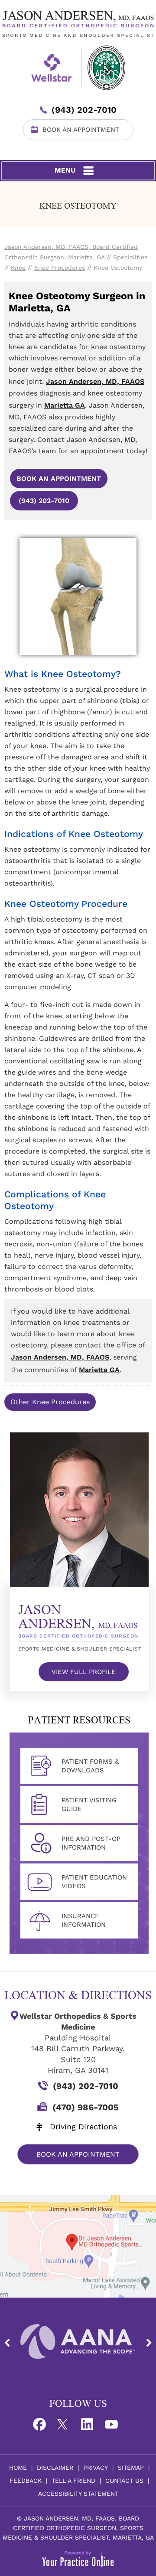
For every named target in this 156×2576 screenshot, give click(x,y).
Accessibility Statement (78, 2494)
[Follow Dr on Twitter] (66, 2427)
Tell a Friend (73, 2481)
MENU (65, 170)
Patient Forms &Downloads (90, 1766)
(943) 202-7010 (84, 110)
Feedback (26, 2481)
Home (18, 2468)
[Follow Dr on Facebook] (42, 2427)
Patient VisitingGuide (89, 1805)
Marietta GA (65, 405)
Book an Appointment (59, 479)
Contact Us (124, 2481)
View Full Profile (84, 1672)
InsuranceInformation (84, 1920)
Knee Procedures (60, 268)
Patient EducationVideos (94, 1882)
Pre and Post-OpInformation (91, 1843)
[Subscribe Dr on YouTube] (114, 2427)
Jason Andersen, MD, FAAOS (95, 381)
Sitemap (131, 2468)
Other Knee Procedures (50, 1402)
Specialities (130, 257)
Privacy (96, 2468)
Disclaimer (55, 2468)
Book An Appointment (81, 130)
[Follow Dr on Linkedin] (90, 2427)
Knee (18, 268)
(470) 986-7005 (86, 2107)
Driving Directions (83, 2127)
